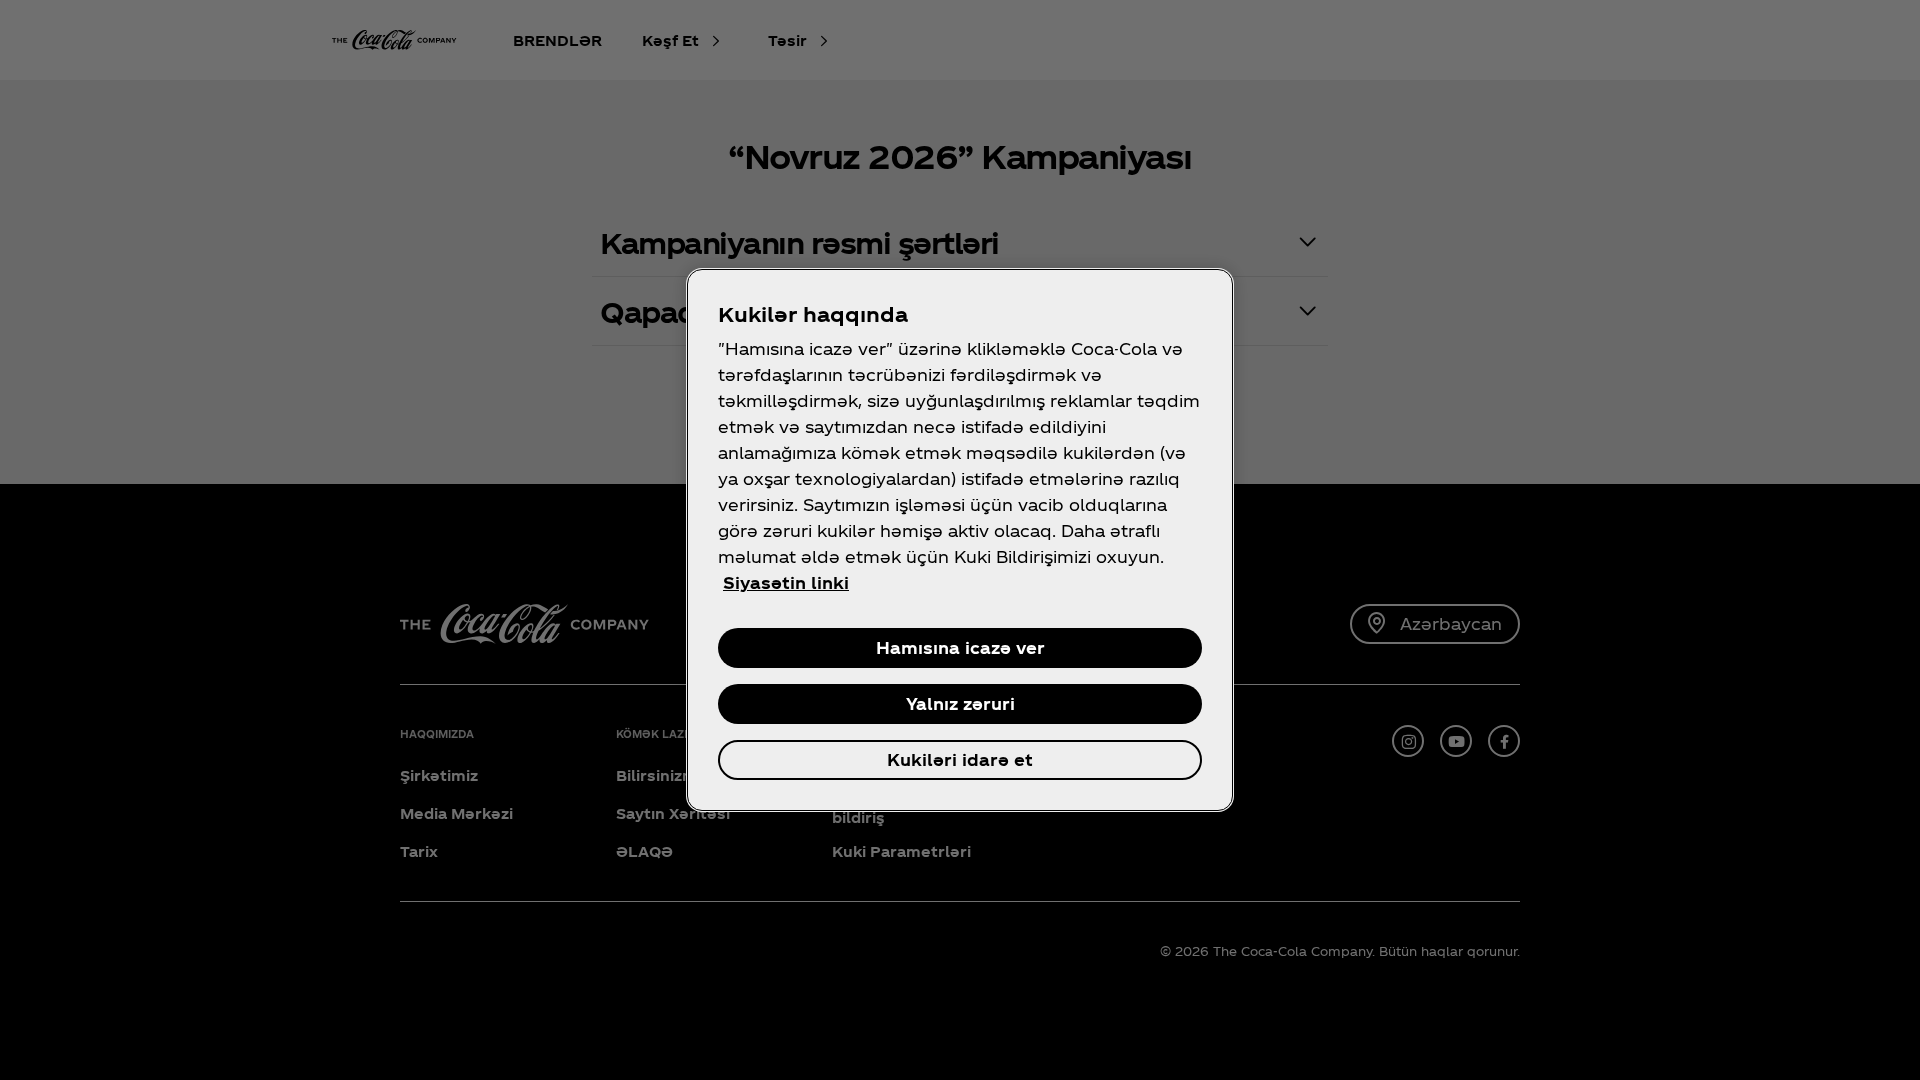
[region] (960, 540)
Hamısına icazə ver (960, 647)
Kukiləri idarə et (960, 759)
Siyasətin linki (786, 582)
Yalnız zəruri (960, 703)
